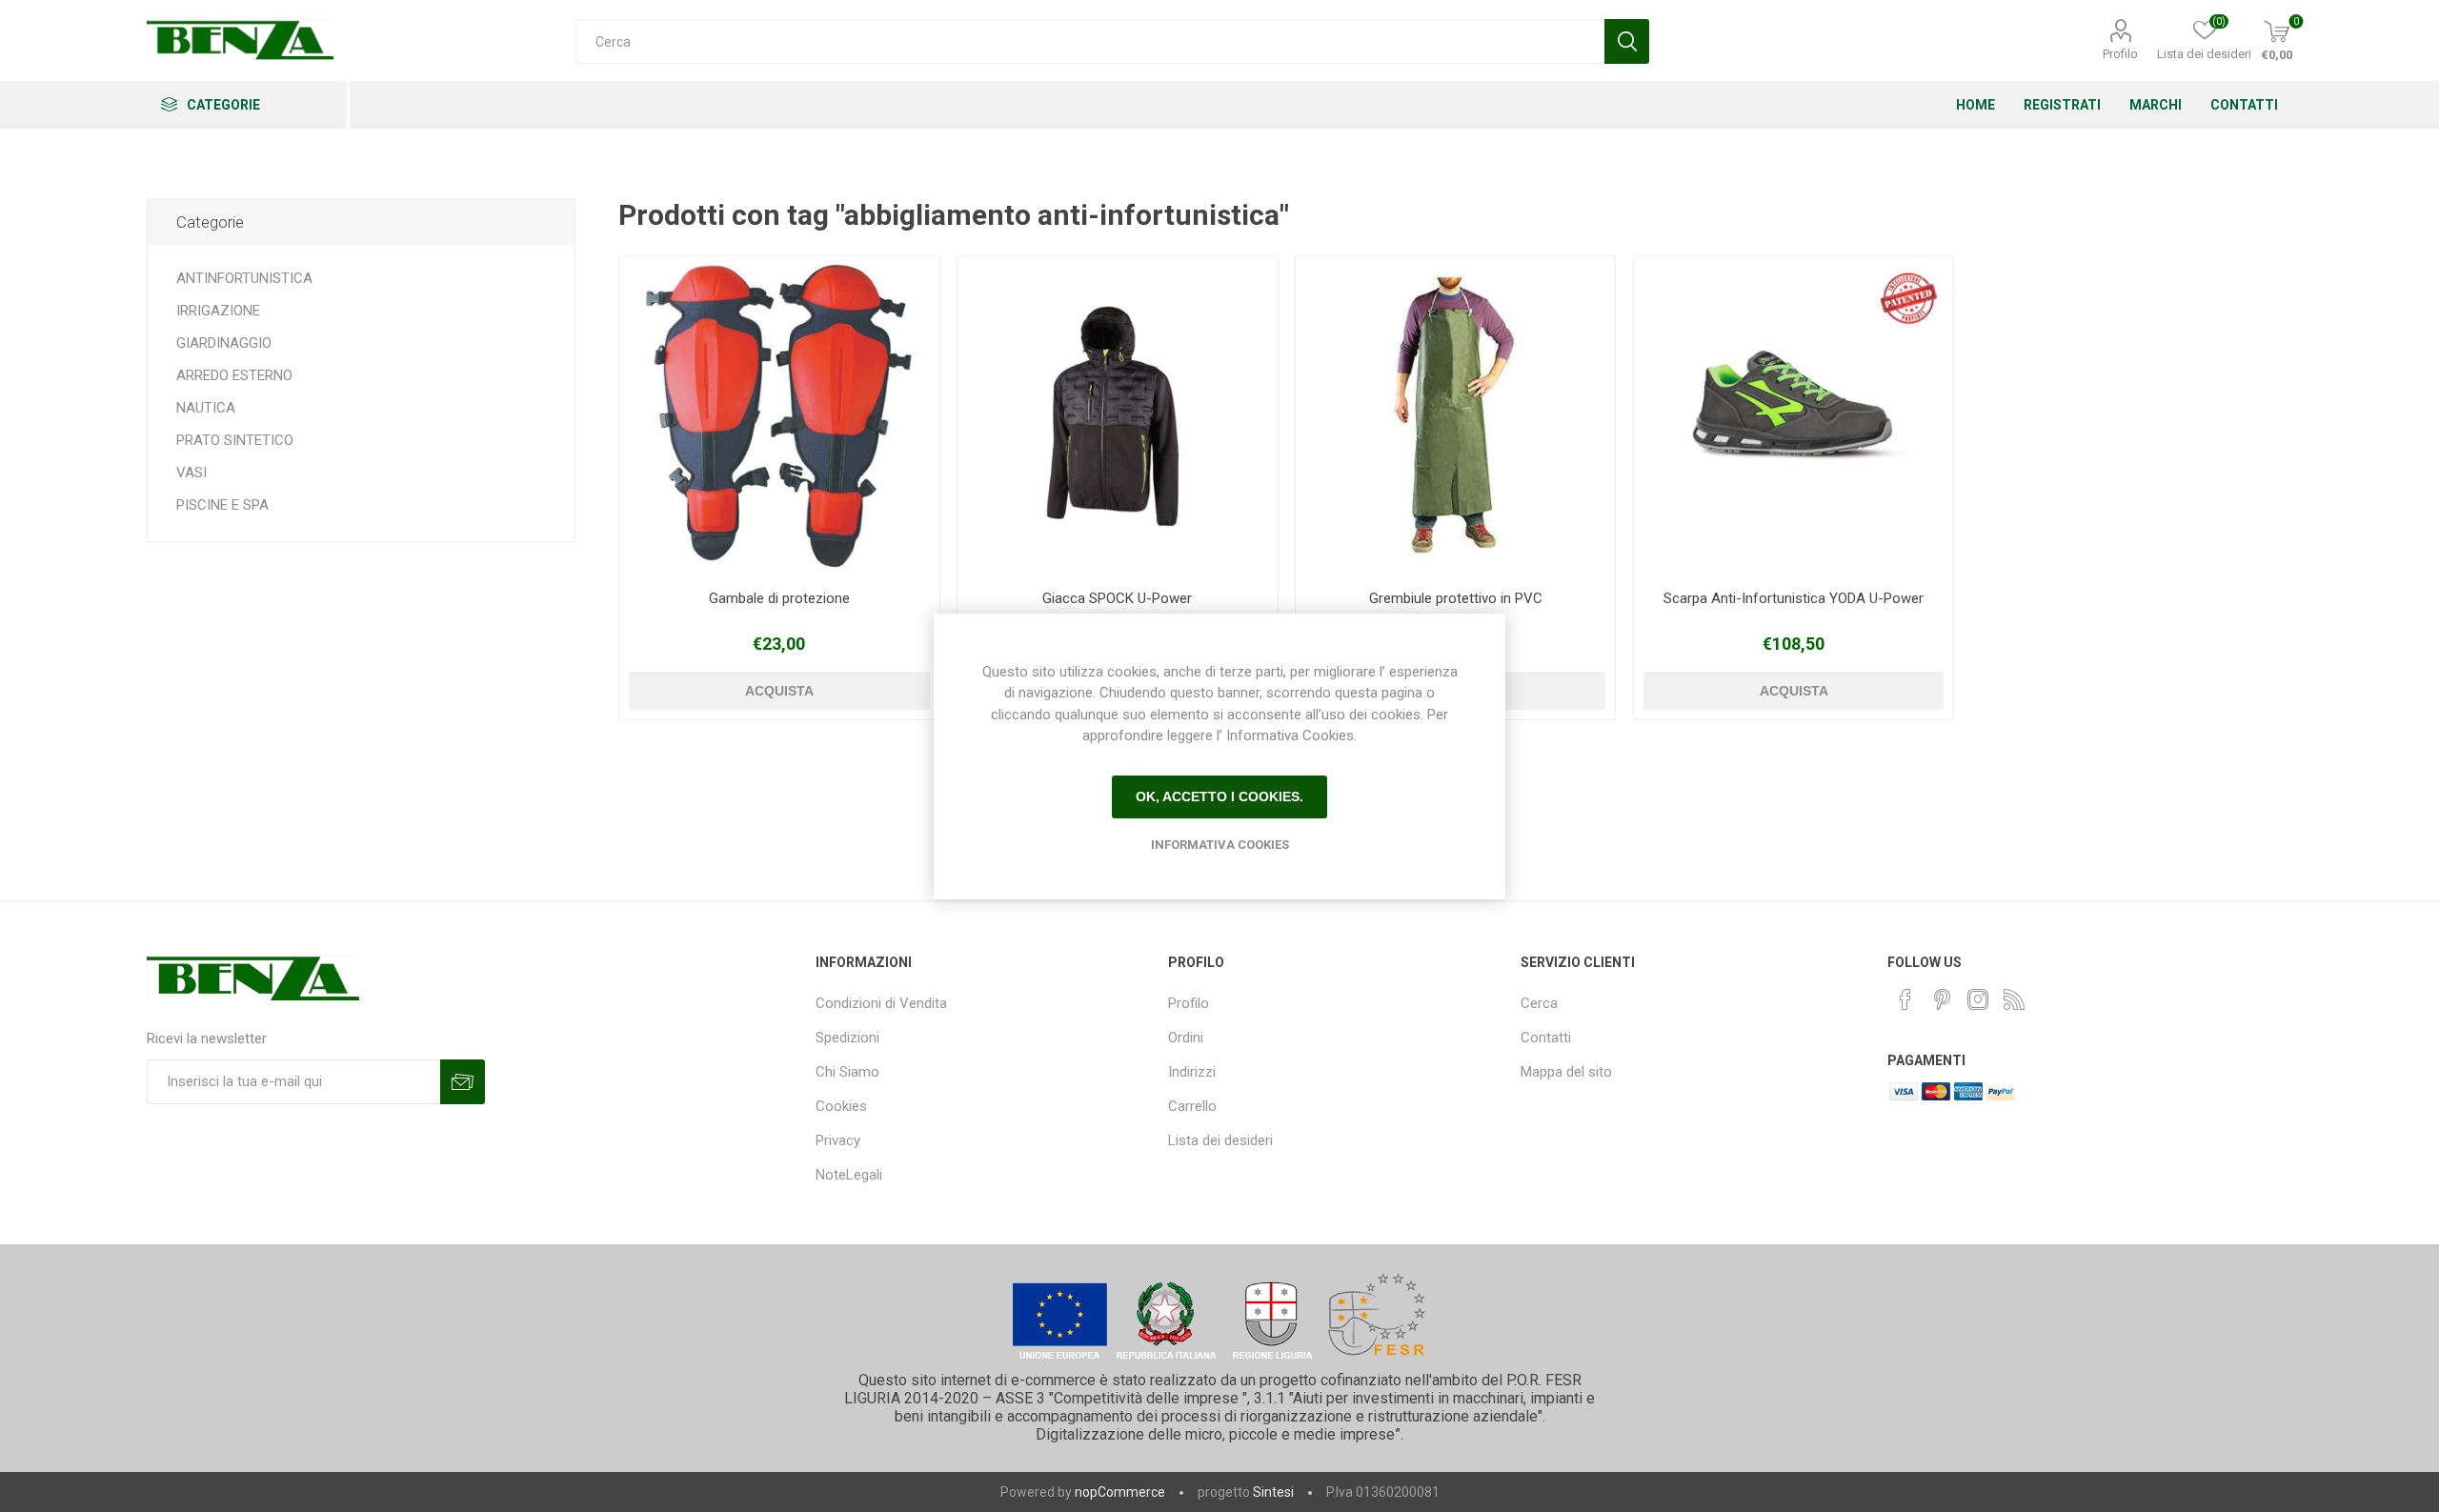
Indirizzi (1192, 1072)
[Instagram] (1978, 999)
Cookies (841, 1106)
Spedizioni (847, 1038)
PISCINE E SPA (222, 505)
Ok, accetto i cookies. (1219, 796)
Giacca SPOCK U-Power (1117, 598)
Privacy (838, 1140)
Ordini (1186, 1038)
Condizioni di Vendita (881, 1003)
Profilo (2120, 54)
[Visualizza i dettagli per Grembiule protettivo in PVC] (1455, 416)
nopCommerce (1120, 1492)
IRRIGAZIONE (218, 311)
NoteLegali (849, 1175)
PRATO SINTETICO (235, 440)
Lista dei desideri (1220, 1140)
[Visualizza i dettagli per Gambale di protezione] (779, 416)
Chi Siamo (847, 1072)
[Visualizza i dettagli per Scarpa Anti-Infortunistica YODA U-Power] (1794, 416)
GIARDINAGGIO (224, 343)
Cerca (1539, 1003)
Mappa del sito (1566, 1072)
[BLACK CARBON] (1117, 416)
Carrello (1192, 1106)
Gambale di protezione (779, 598)
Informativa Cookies (1220, 845)
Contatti (1546, 1038)
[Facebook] (1905, 999)
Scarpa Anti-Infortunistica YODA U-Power (1794, 598)
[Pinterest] (1942, 999)
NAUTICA (206, 408)
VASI (191, 473)
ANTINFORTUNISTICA (244, 278)
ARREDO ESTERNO (234, 375)
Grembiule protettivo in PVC (1456, 598)
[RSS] (2014, 999)
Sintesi (1273, 1492)
